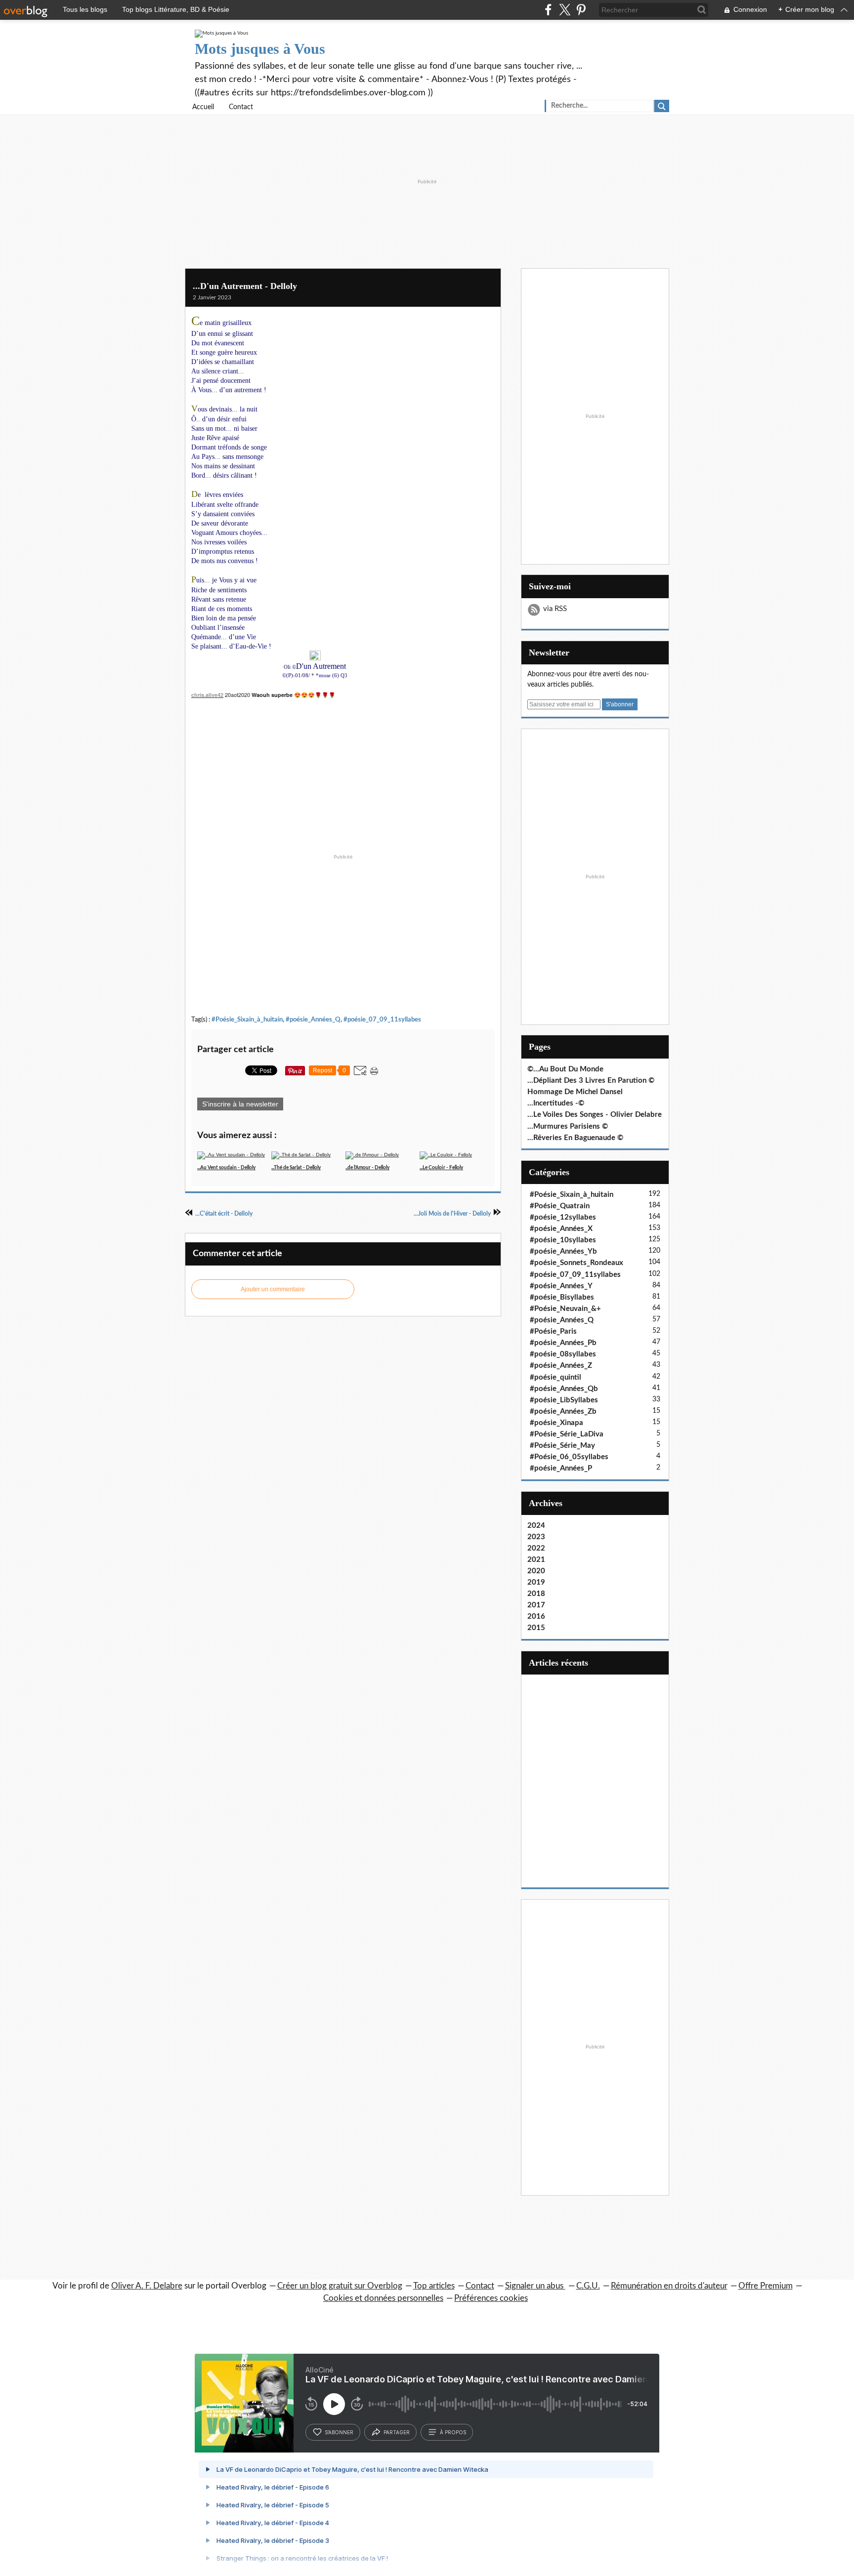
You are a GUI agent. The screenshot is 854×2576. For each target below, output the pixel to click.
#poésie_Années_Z (561, 1366)
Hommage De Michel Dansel (575, 1092)
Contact (241, 107)
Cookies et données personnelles (383, 2298)
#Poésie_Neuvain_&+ (565, 1309)
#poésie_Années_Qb (564, 1389)
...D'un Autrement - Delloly (245, 286)
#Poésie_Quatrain (560, 1206)
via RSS (555, 609)
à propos (453, 2432)
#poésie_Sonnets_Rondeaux (576, 1263)
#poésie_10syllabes (563, 1240)
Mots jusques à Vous (260, 49)
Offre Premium (766, 2286)
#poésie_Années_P (561, 1468)
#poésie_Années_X (561, 1229)
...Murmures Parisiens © (568, 1126)
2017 (536, 1605)
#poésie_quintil (555, 1377)
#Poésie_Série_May (562, 1446)
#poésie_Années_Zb (563, 1411)
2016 (536, 1616)
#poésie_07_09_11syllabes (382, 1020)
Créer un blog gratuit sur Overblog (340, 2286)
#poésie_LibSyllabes (564, 1400)
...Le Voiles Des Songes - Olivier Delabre (595, 1115)
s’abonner (339, 2432)
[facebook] (548, 10)
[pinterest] (581, 10)
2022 (536, 1548)
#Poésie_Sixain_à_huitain (247, 1020)
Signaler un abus (535, 2286)
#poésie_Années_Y (561, 1286)
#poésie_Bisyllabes (562, 1297)
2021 (536, 1560)
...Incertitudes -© (556, 1103)
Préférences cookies (491, 2298)
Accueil (203, 107)
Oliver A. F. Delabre (147, 2286)
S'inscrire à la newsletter (240, 1104)
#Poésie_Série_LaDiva (567, 1434)
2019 (536, 1582)
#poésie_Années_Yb (563, 1251)
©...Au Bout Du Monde (565, 1069)
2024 (536, 1526)
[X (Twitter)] (565, 10)
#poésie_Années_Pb (563, 1343)
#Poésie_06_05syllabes (569, 1457)
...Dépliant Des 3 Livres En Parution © (591, 1081)
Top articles (434, 2286)
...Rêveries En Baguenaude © (575, 1138)
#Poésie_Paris (553, 1331)
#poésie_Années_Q (313, 1020)
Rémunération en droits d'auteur (669, 2286)
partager (397, 2432)
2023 (536, 1537)
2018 (536, 1594)
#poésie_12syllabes (563, 1217)
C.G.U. (588, 2286)
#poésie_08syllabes (563, 1354)
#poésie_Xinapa (556, 1423)
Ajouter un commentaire (273, 1289)
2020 (536, 1571)
